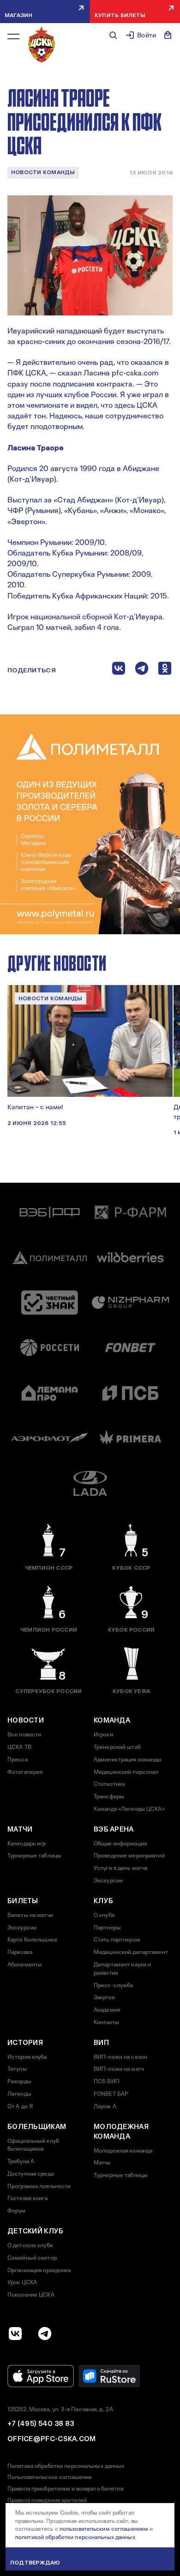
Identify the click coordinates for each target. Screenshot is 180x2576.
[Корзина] (168, 35)
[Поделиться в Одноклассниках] (165, 670)
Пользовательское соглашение (50, 2477)
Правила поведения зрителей (47, 2500)
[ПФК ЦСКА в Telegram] (45, 2334)
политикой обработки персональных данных (75, 2537)
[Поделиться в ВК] (119, 670)
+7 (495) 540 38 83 (41, 2424)
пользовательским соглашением (104, 2529)
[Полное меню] (13, 36)
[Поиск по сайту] (113, 35)
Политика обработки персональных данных (66, 2466)
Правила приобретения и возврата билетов (65, 2489)
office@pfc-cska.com (52, 2439)
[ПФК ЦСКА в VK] (15, 2334)
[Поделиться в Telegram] (142, 670)
